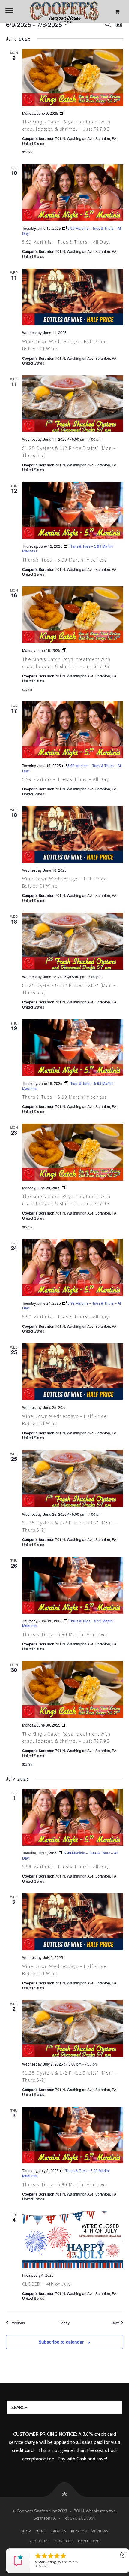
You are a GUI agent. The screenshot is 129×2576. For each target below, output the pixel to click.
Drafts (59, 2531)
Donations (89, 2541)
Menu (41, 2531)
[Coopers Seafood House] (64, 12)
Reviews (100, 2531)
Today (65, 2323)
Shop (26, 2531)
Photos (79, 2531)
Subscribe (39, 2541)
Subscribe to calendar (61, 2342)
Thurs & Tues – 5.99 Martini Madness (64, 560)
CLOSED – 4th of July (47, 2284)
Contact (64, 2541)
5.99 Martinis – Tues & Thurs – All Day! (66, 242)
